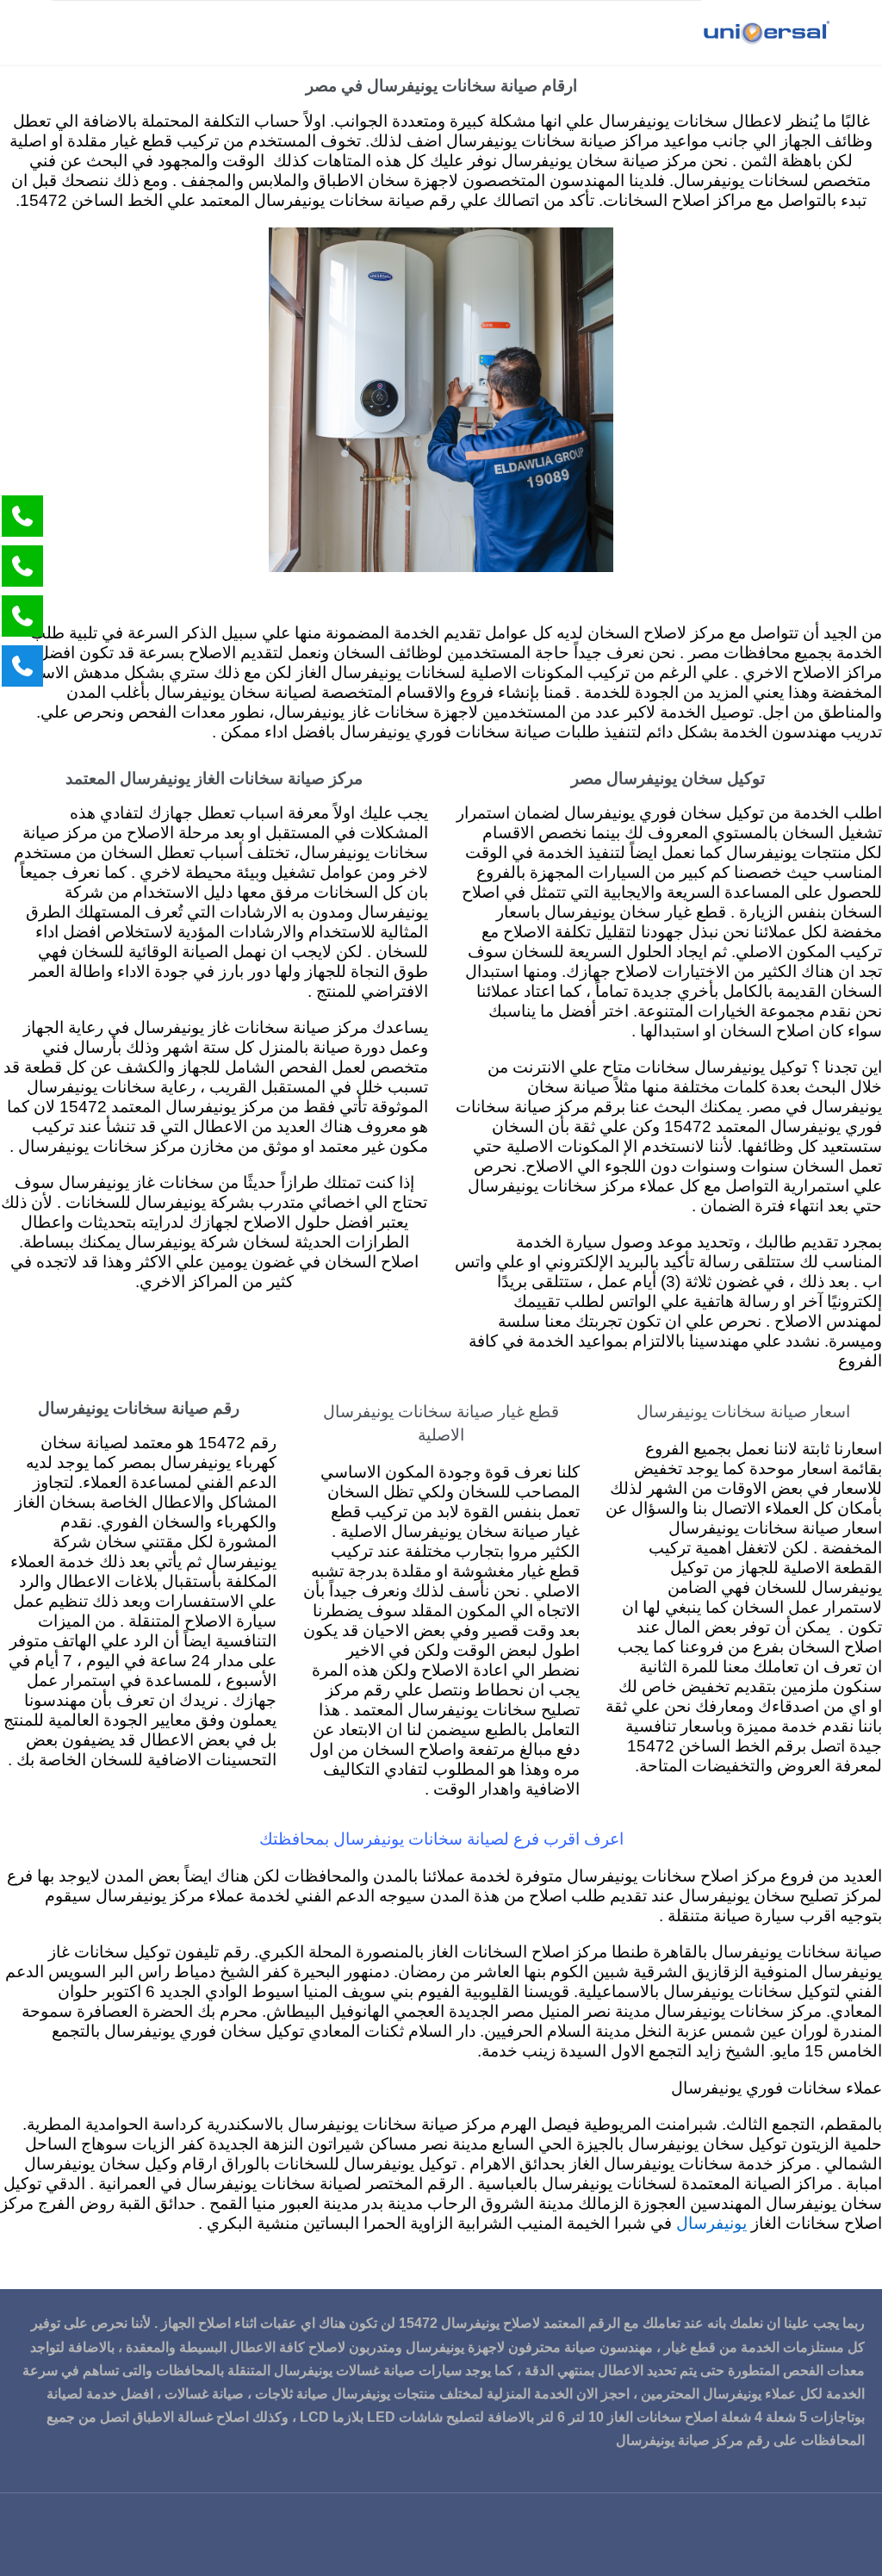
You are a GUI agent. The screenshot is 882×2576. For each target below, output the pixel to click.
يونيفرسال (711, 2224)
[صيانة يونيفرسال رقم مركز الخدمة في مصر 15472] (766, 32)
